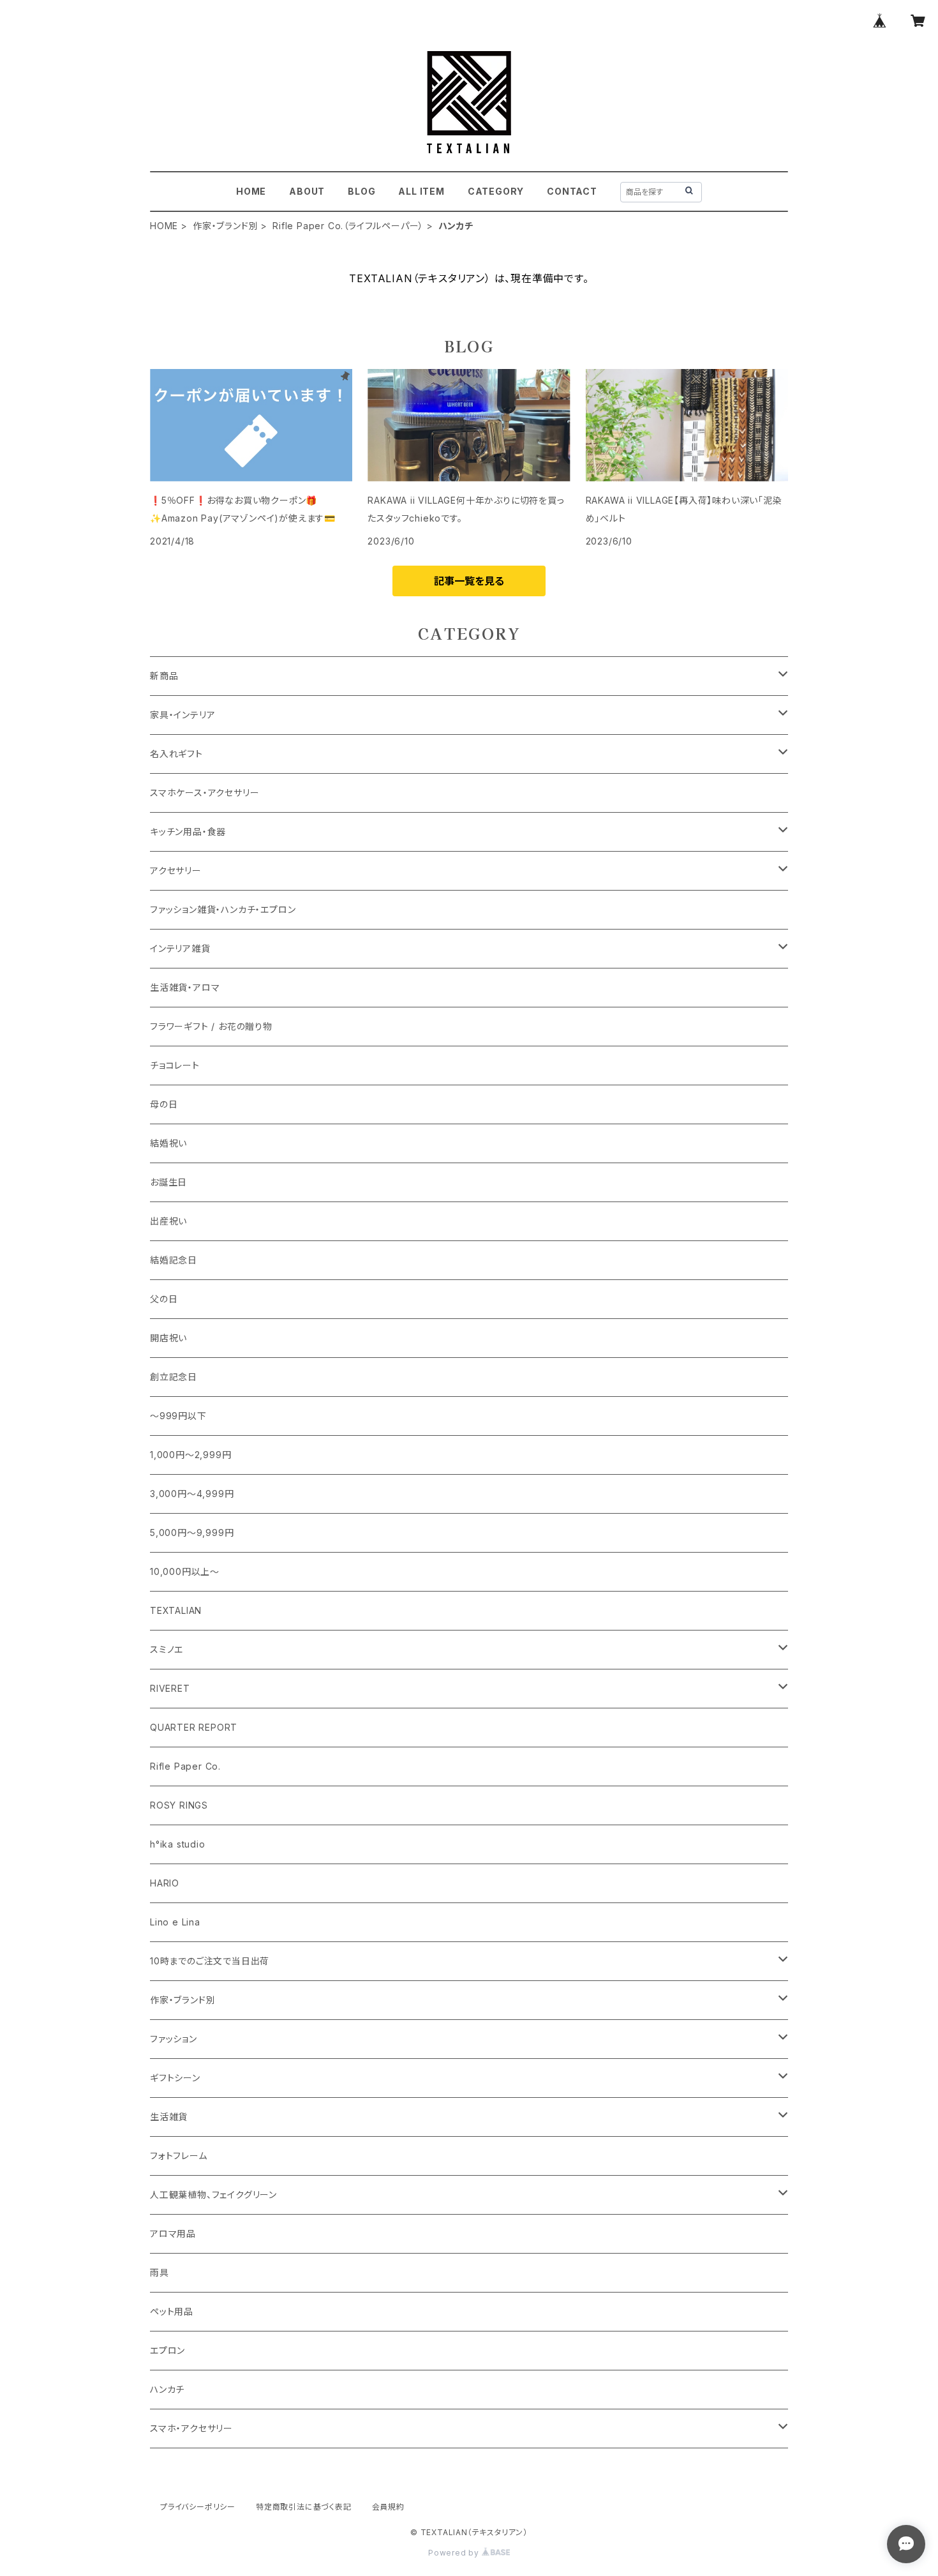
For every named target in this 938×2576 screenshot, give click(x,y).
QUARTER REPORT (194, 1727)
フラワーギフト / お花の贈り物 (211, 1026)
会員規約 (388, 2507)
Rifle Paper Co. (185, 1766)
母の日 (164, 1104)
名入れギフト (176, 754)
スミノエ (167, 1649)
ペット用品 (172, 2311)
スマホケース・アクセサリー (205, 793)
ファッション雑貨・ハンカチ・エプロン (223, 909)
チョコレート (175, 1065)
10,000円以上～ (185, 1571)
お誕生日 (168, 1182)
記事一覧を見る (469, 581)
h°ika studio (178, 1844)
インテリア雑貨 (180, 948)
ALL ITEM (421, 191)
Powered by (455, 2553)
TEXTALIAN (176, 1610)
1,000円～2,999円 (190, 1455)
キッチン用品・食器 (188, 832)
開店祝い (168, 1338)
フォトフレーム (179, 2156)
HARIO (165, 1883)
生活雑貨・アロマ (185, 987)
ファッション (174, 2039)
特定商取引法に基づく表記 (304, 2507)
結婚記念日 (174, 1260)
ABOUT (307, 191)
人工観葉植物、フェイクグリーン (213, 2195)
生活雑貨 (169, 2117)
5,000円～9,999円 (192, 1533)
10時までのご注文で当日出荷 (210, 1961)
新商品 (164, 676)
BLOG (361, 191)
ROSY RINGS (179, 1805)
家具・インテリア (182, 715)
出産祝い (168, 1221)
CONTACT (572, 191)
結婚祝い (168, 1143)
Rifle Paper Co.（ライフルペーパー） (348, 226)
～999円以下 (178, 1416)
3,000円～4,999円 (192, 1494)
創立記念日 (174, 1377)
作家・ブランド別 (225, 226)
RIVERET (170, 1688)
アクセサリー (176, 870)
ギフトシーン (175, 2078)
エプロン (167, 2350)
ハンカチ (167, 2389)
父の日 (164, 1299)
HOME (251, 191)
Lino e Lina (175, 1922)
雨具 (160, 2272)
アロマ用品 (173, 2233)
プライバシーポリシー (198, 2507)
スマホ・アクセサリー (191, 2428)
